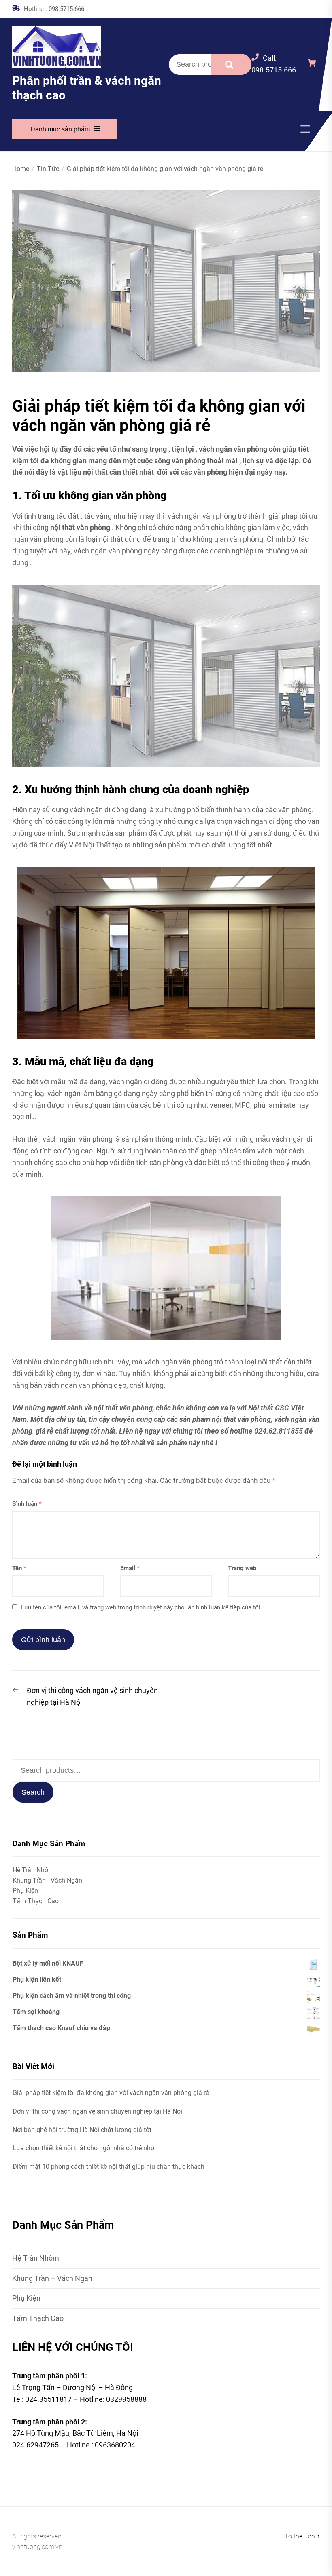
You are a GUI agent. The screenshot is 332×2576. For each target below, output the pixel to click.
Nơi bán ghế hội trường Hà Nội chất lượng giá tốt (82, 2130)
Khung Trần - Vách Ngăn (47, 1880)
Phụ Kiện (25, 1891)
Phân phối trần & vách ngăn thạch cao (87, 88)
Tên (19, 1568)
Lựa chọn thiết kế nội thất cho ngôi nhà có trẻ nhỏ (83, 2148)
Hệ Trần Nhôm (33, 1870)
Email (130, 1568)
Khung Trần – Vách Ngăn (52, 2278)
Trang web (242, 1568)
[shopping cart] (314, 64)
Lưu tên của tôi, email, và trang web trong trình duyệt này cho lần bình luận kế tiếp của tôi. (142, 1607)
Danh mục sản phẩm (60, 129)
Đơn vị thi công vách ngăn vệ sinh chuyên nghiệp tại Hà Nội (97, 2111)
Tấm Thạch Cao (36, 1901)
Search (231, 64)
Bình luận (27, 1504)
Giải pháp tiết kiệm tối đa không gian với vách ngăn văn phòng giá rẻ (111, 2093)
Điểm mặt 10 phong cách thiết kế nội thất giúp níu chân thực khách (109, 2167)
